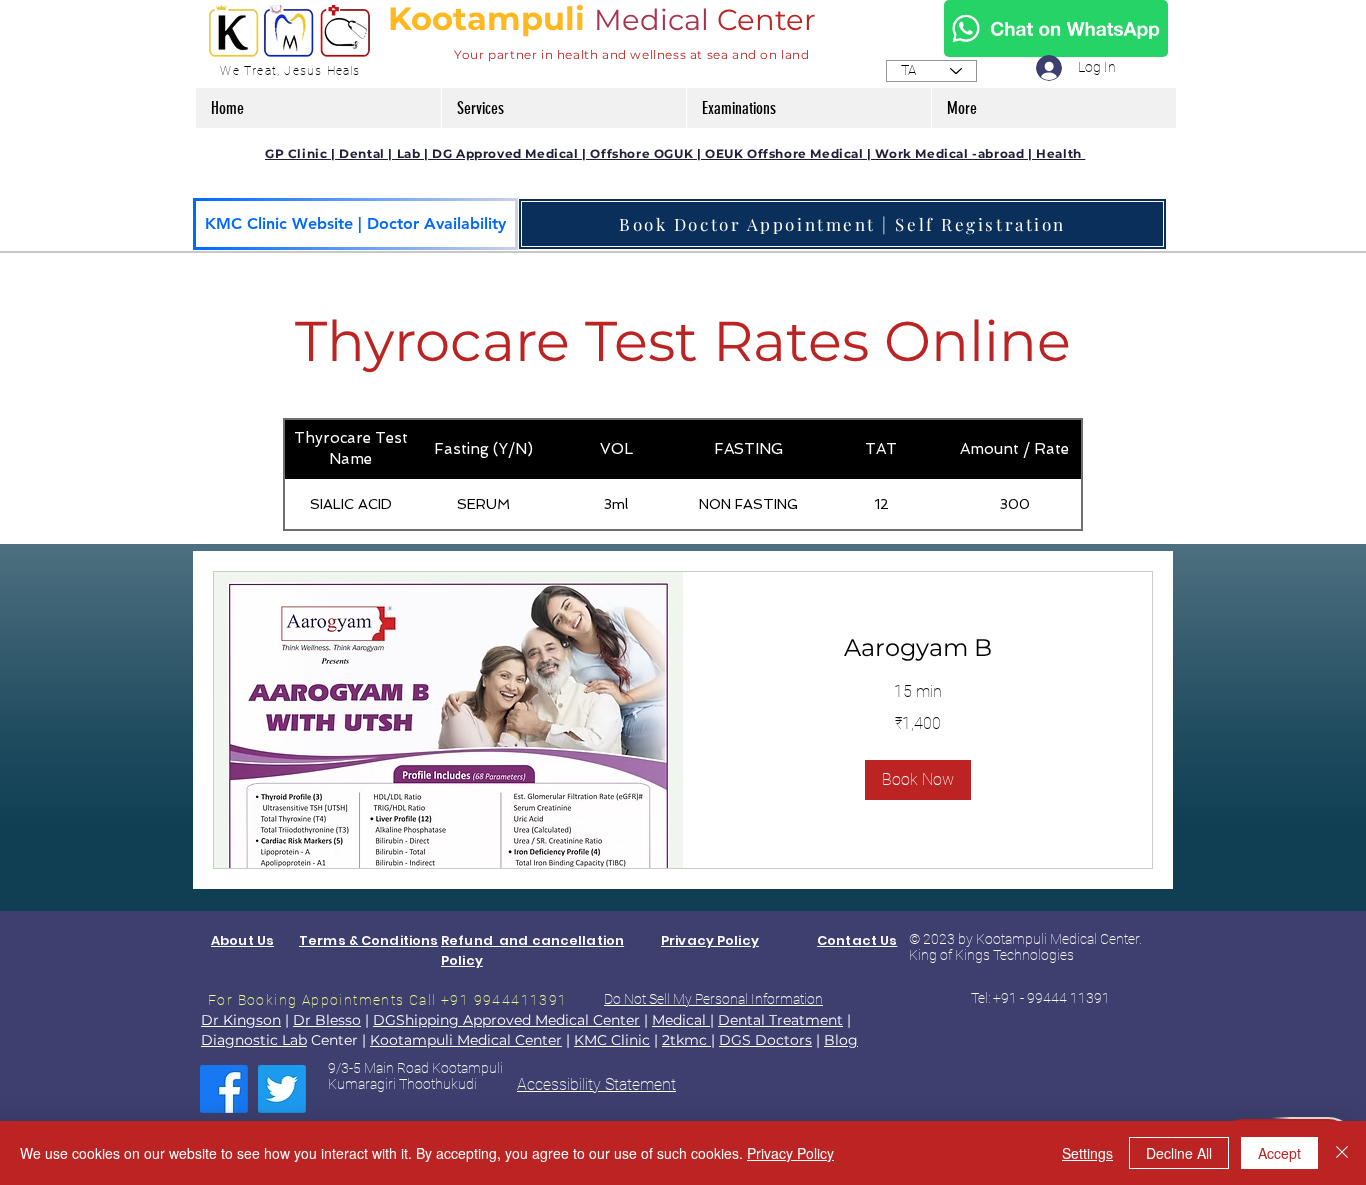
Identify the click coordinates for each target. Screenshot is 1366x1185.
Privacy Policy (790, 1153)
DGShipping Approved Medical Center (506, 1020)
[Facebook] (224, 1089)
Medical (651, 19)
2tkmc (686, 1040)
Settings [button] (1087, 1153)
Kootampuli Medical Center (466, 1040)
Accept (1279, 1153)
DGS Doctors (765, 1040)
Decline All (1179, 1153)
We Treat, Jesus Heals (290, 71)
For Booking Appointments (308, 1000)
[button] (563, 108)
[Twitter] (282, 1089)
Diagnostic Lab (254, 1040)
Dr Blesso (327, 1020)
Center (770, 19)
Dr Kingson (241, 1020)
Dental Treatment (780, 1020)
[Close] (1342, 1153)
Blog (841, 1040)
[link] (917, 648)
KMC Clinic (612, 1040)
